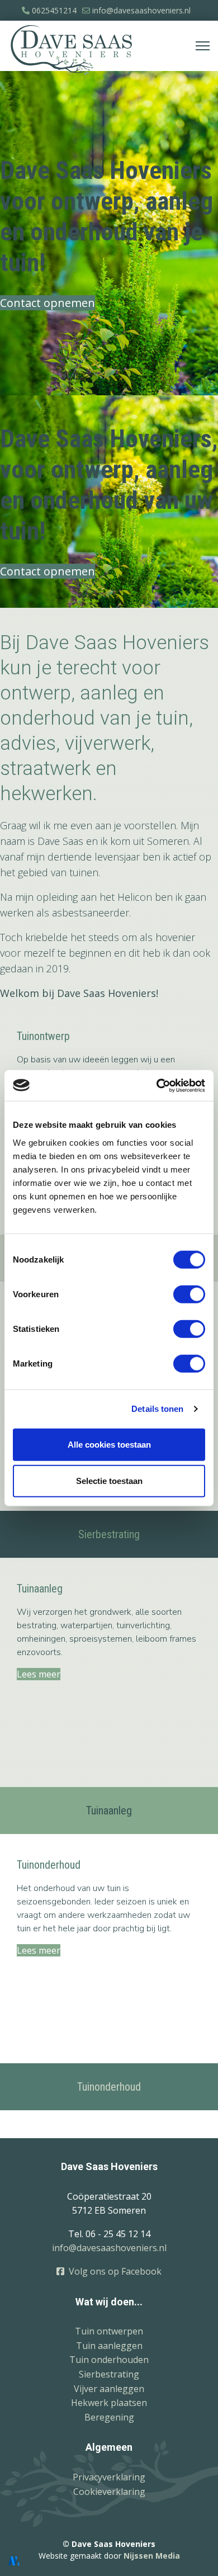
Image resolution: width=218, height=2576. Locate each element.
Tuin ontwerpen (109, 2331)
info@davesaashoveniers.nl (141, 10)
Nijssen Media (152, 2556)
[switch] (189, 1294)
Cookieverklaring (109, 2492)
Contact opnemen (48, 303)
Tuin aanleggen (109, 2346)
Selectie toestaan (109, 1481)
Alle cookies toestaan (109, 1444)
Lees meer (39, 1674)
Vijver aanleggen (109, 2389)
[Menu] (203, 46)
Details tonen (157, 1409)
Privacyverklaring (109, 2477)
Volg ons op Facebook (113, 2271)
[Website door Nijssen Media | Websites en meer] (14, 2561)
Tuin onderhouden (109, 2360)
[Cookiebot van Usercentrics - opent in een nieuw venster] (157, 1085)
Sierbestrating (109, 2374)
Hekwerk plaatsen (109, 2403)
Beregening (109, 2417)
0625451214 (54, 10)
